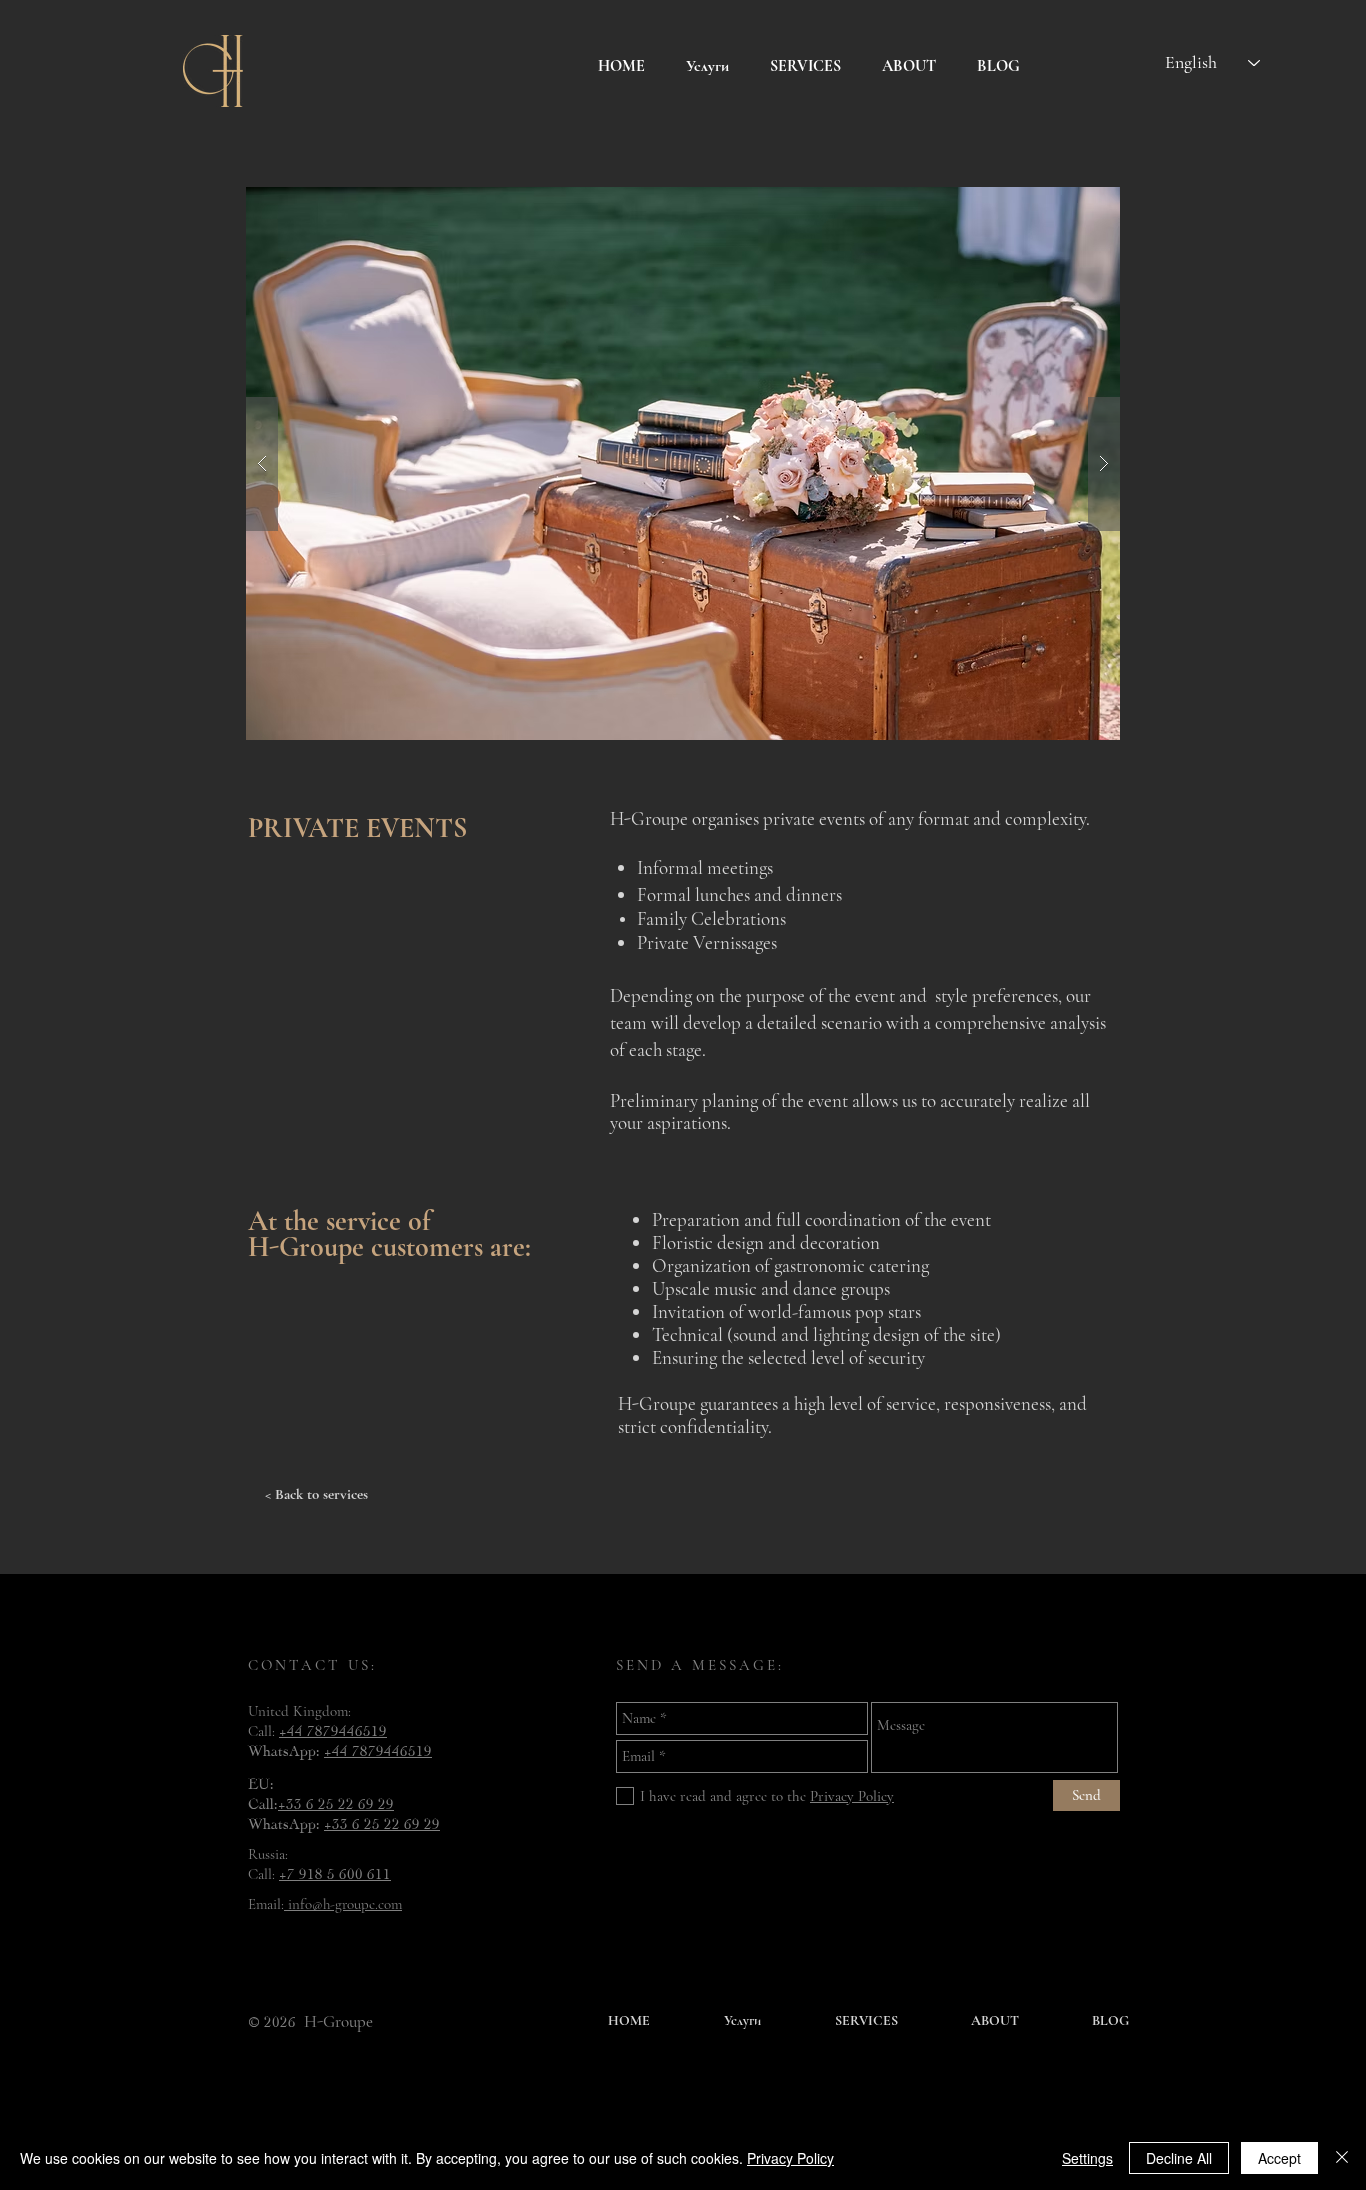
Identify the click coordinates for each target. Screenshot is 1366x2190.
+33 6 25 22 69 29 (336, 1801)
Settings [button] (1087, 2158)
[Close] (1342, 2158)
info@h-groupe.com (343, 1904)
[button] (683, 463)
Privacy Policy (790, 2158)
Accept (1279, 2158)
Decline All (1179, 2158)
